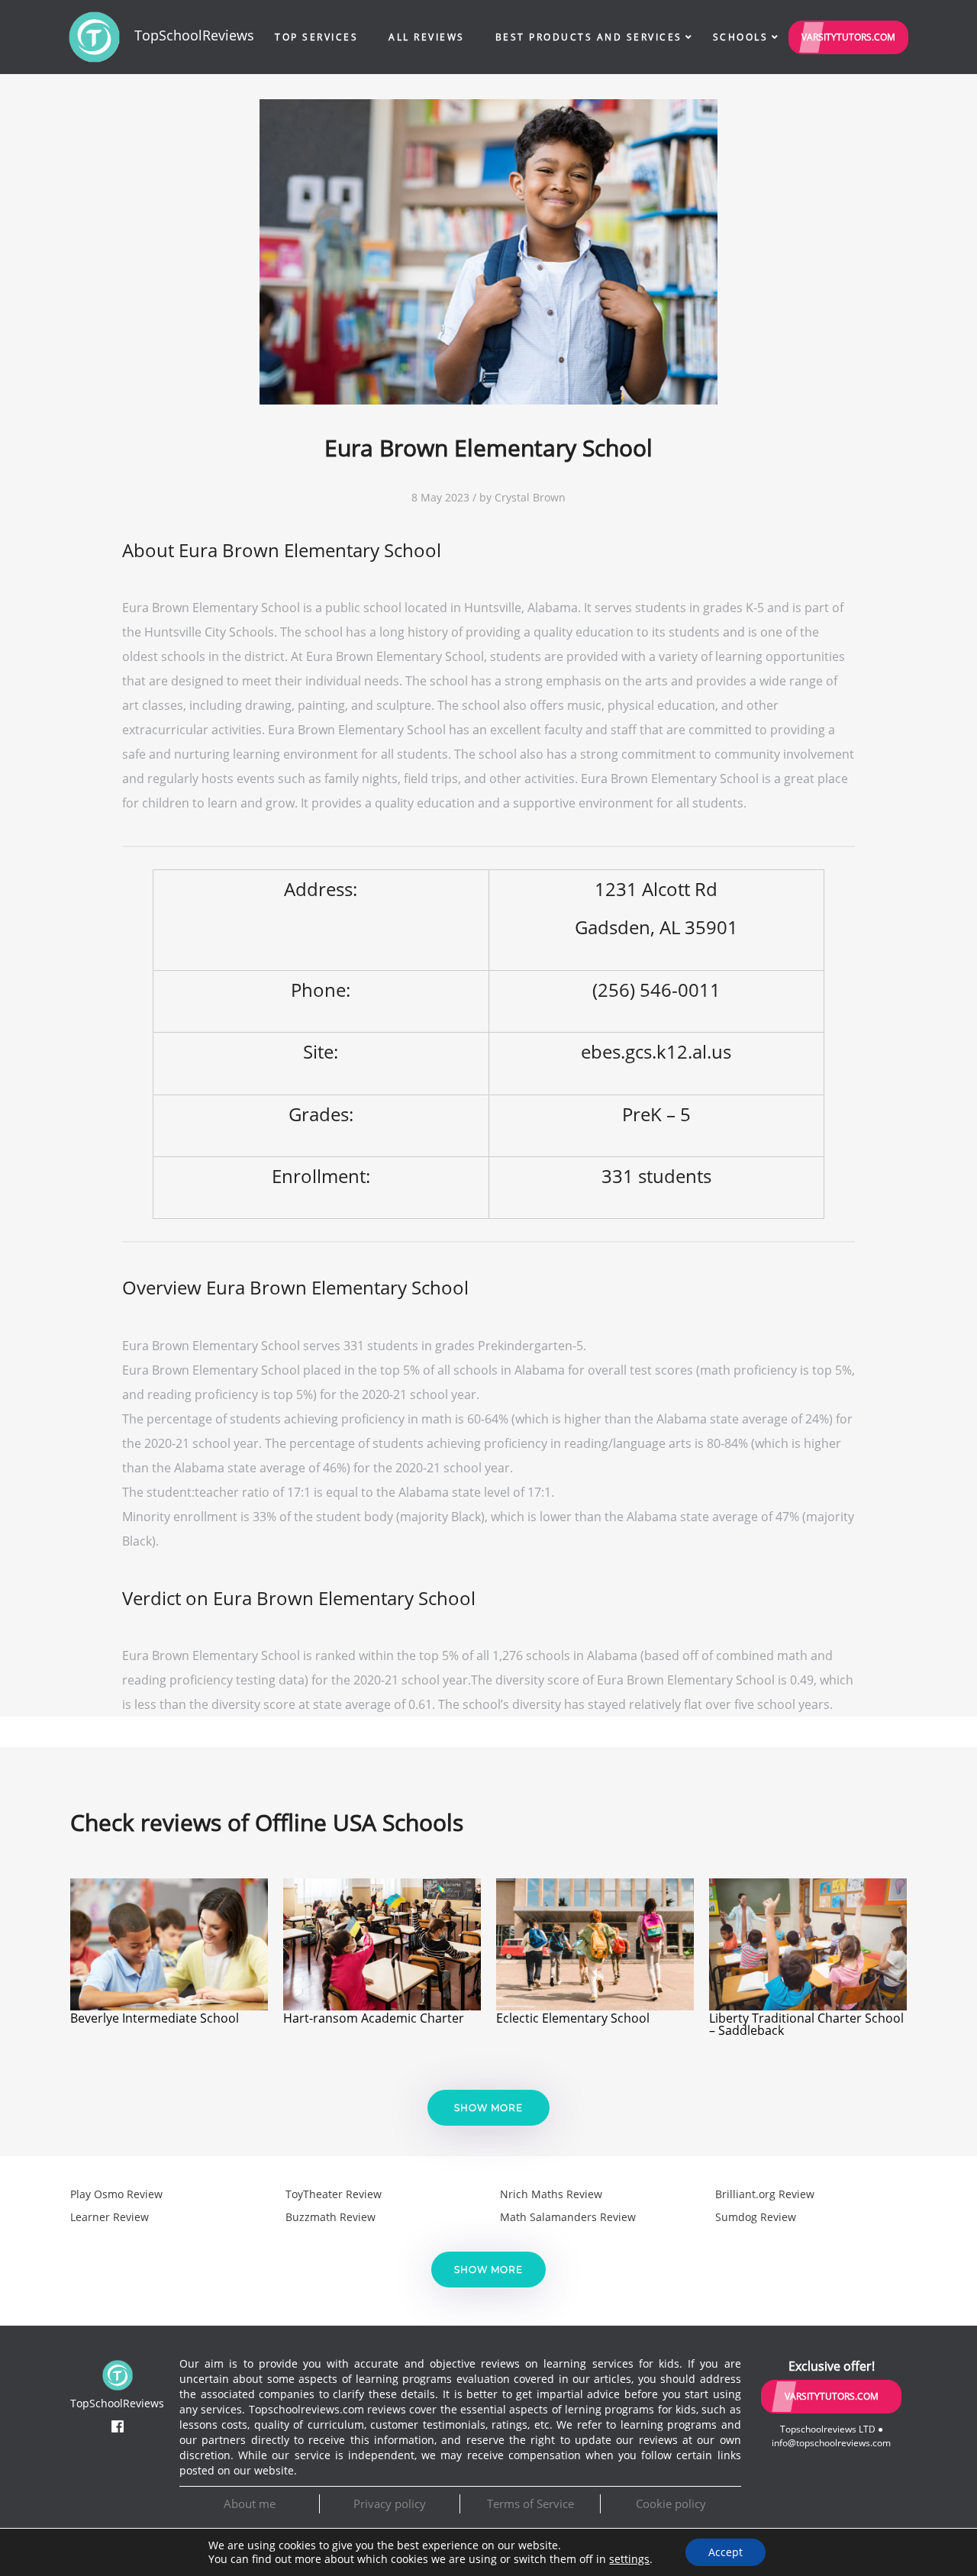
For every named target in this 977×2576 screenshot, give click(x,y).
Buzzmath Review (331, 2217)
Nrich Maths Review (551, 2194)
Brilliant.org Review (765, 2194)
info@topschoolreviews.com (831, 2443)
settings (629, 2559)
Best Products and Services (589, 37)
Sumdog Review (756, 2217)
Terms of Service (530, 2503)
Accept (725, 2552)
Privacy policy (390, 2503)
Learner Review (110, 2217)
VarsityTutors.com (848, 37)
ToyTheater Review (334, 2194)
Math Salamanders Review (568, 2217)
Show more (488, 2108)
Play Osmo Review (116, 2194)
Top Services (316, 37)
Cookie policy (671, 2503)
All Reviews (427, 37)
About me (250, 2503)
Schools (741, 37)
